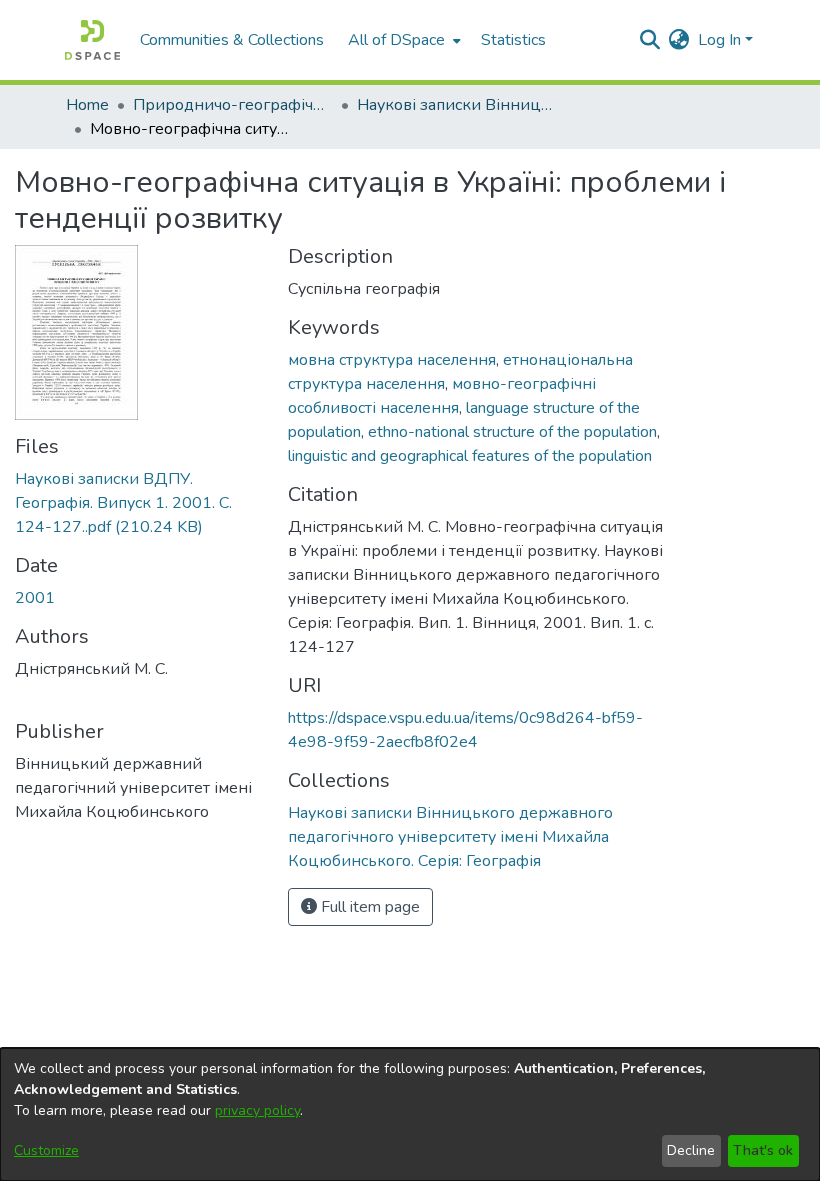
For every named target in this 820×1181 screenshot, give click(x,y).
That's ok (763, 1150)
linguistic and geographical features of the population (470, 456)
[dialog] (410, 1114)
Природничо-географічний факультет (233, 105)
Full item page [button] (368, 907)
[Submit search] (650, 40)
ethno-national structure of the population (512, 432)
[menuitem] (402, 40)
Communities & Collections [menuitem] (232, 40)
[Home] (92, 40)
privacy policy (257, 1110)
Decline (691, 1150)
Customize (46, 1150)
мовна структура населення (392, 360)
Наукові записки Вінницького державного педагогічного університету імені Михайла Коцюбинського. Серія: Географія (457, 105)
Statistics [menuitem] (513, 40)
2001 (35, 598)
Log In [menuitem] (719, 40)
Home (87, 105)
